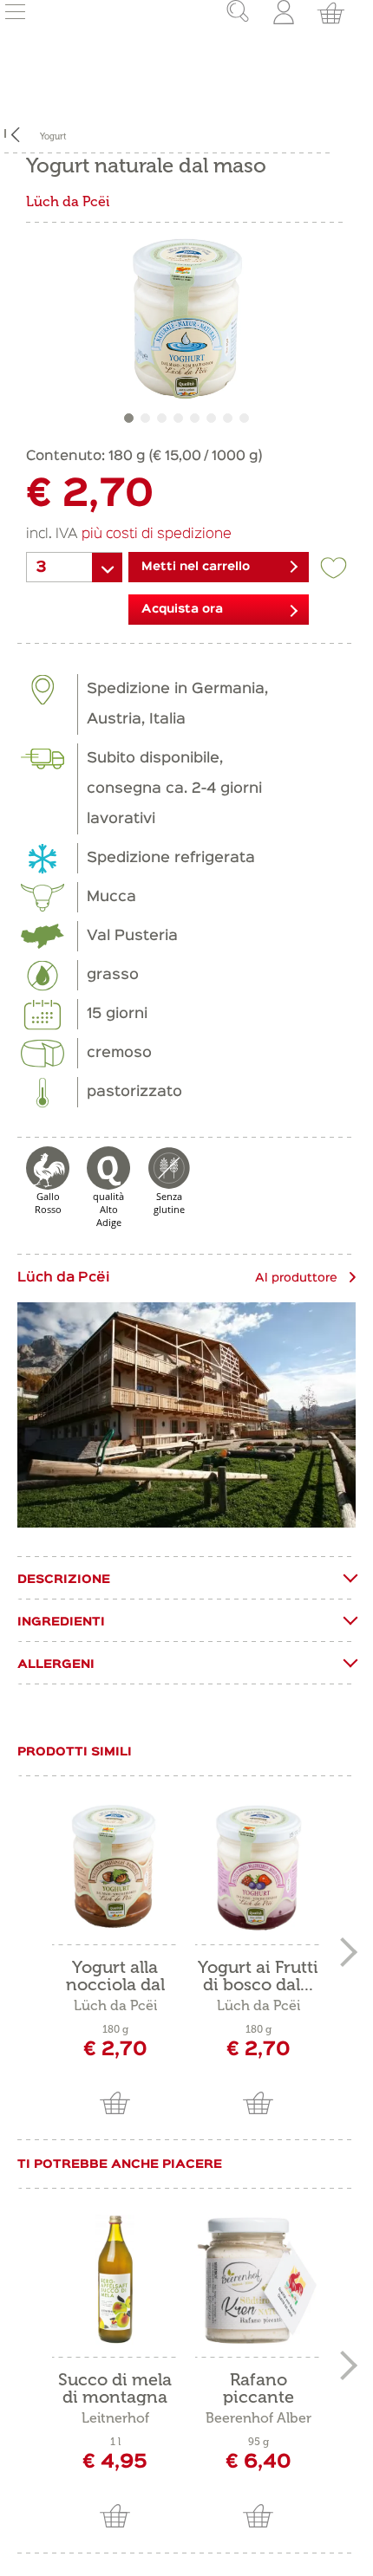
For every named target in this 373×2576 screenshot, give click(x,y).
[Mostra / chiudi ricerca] (225, 13)
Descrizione (64, 1580)
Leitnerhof (115, 2418)
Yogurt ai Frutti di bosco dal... (258, 1976)
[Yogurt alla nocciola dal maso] (115, 1867)
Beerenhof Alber (258, 2418)
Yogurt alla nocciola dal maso (115, 1976)
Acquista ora (182, 609)
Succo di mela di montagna (115, 2388)
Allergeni (56, 1664)
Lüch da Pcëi (68, 201)
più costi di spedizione (157, 534)
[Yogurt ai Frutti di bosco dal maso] (258, 1867)
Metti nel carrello (196, 567)
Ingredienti (61, 1622)
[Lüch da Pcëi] (186, 1415)
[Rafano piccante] (258, 2280)
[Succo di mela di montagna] (115, 2280)
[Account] (285, 13)
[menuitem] (225, 13)
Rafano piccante (258, 2388)
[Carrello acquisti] (329, 13)
